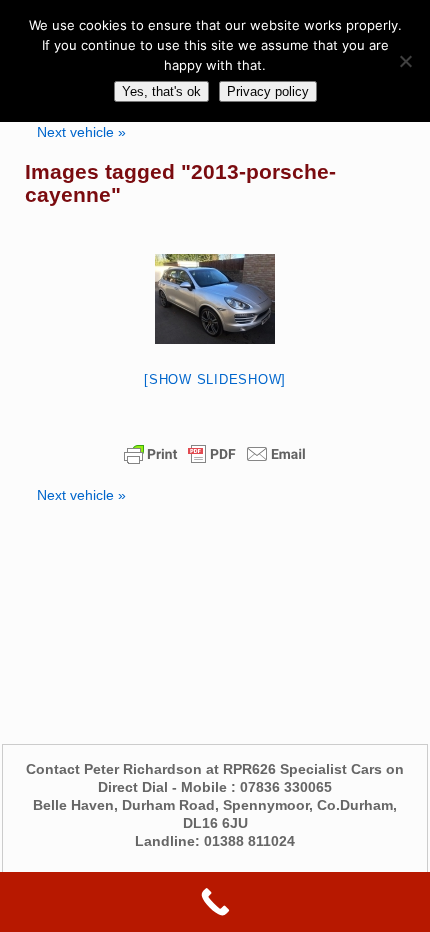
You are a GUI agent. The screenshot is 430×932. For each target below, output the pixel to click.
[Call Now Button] (215, 902)
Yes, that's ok (161, 91)
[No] (405, 61)
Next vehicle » (81, 132)
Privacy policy (268, 91)
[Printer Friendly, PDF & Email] (215, 454)
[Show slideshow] (215, 379)
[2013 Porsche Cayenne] (215, 299)
